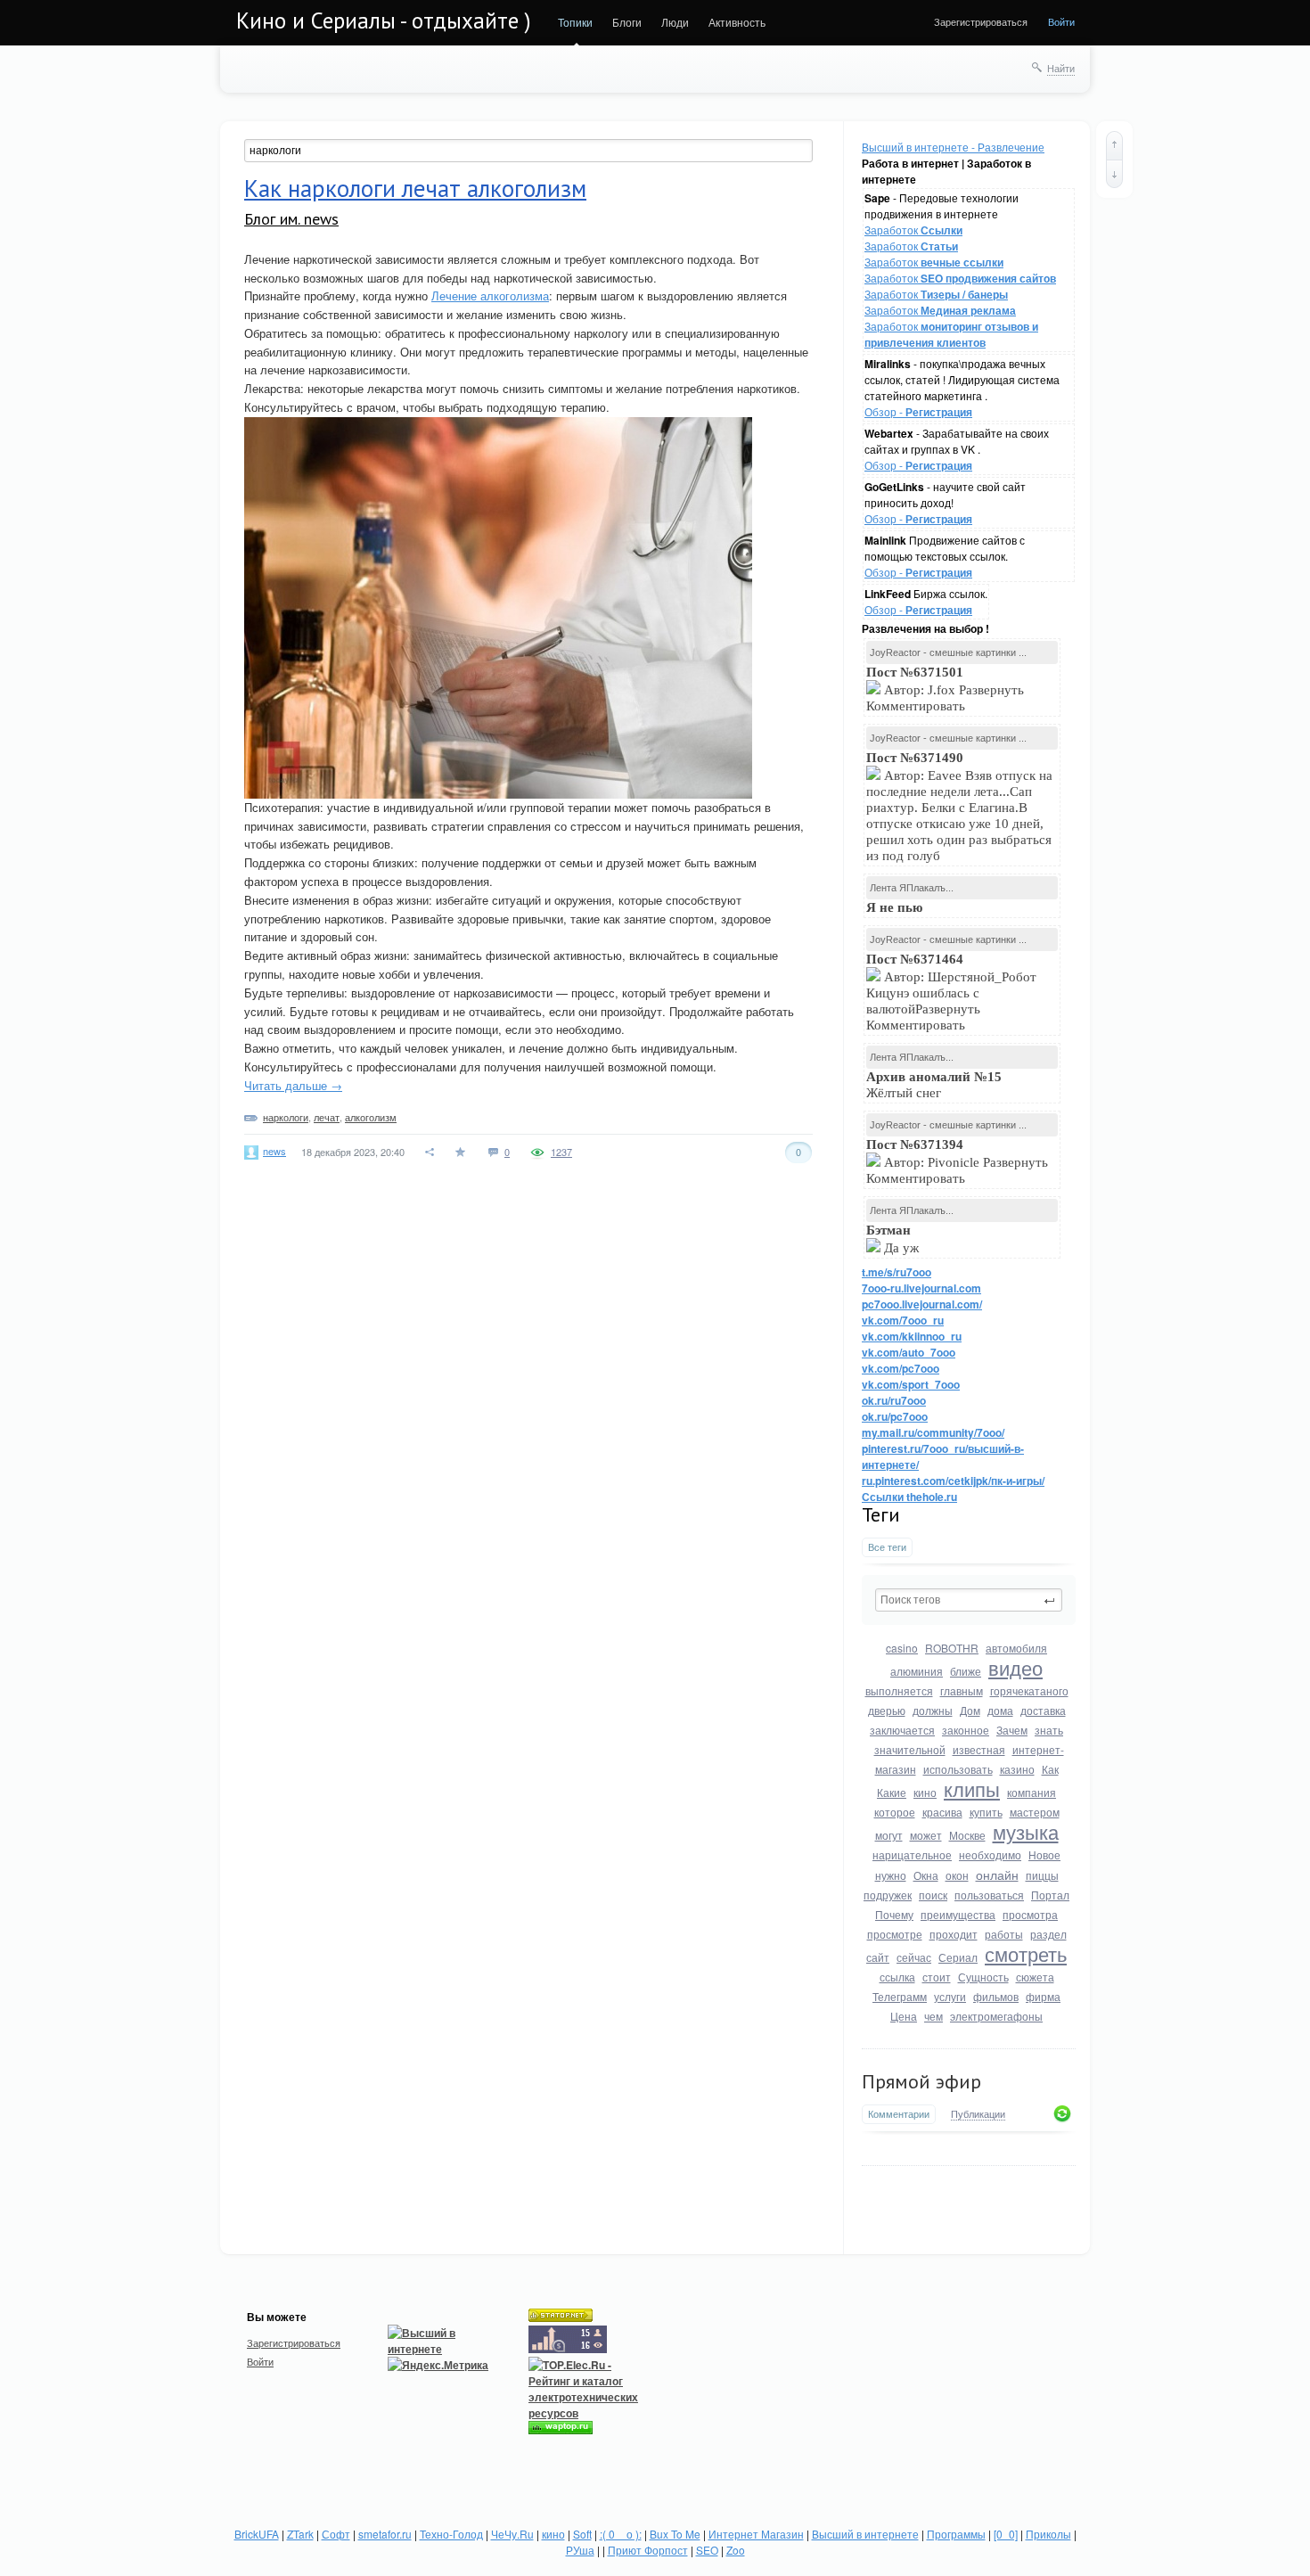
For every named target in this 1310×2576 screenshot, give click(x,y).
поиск (933, 1895)
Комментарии (899, 2114)
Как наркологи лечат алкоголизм (415, 188)
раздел (1048, 1934)
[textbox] (969, 1600)
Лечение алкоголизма (490, 295)
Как (1050, 1769)
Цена (904, 2016)
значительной (910, 1749)
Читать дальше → (293, 1085)
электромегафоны (996, 2016)
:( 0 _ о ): (621, 2534)
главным (962, 1690)
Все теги (887, 1547)
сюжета (1035, 1977)
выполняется (899, 1690)
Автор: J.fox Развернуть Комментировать (945, 689)
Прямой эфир (921, 2081)
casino (902, 1648)
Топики (575, 22)
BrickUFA (257, 2534)
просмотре (895, 1934)
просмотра (1030, 1914)
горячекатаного (1029, 1690)
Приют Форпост (648, 2550)
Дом (970, 1710)
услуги (950, 1996)
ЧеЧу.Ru (512, 2534)
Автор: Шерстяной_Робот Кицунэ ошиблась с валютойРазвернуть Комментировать (951, 992)
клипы (972, 1788)
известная (979, 1749)
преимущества (958, 1914)
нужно (891, 1875)
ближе (966, 1671)
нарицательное (912, 1854)
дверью (887, 1710)
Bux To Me (675, 2534)
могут (889, 1835)
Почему (894, 1914)
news (274, 1151)
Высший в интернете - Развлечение (953, 147)
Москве (967, 1835)
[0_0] (1006, 2534)
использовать (958, 1769)
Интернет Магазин (756, 2534)
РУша (580, 2550)
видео (1015, 1667)
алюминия (917, 1671)
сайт (878, 1957)
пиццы (1042, 1875)
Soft (582, 2534)
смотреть (1026, 1953)
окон (957, 1875)
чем (933, 2016)
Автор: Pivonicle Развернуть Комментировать (957, 1161)
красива (942, 1812)
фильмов (996, 1996)
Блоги (627, 22)
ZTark (300, 2534)
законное (966, 1730)
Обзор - (918, 411)
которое (895, 1812)
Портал (1050, 1895)
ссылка (897, 1977)
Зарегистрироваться (981, 21)
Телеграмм (900, 1996)
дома (1000, 1710)
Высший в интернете (865, 2534)
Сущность (983, 1977)
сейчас (914, 1957)
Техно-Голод (451, 2534)
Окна (926, 1875)
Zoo (736, 2550)
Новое (1044, 1854)
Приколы (1048, 2534)
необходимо (990, 1854)
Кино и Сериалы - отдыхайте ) (384, 21)
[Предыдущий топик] (1114, 145)
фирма (1043, 1996)
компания (1032, 1792)
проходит (954, 1934)
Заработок (913, 230)
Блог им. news (291, 219)
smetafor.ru (385, 2534)
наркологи (286, 1117)
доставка (1043, 1710)
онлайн (997, 1875)
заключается (902, 1730)
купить (986, 1812)
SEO (707, 2550)
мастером (1035, 1812)
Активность (737, 22)
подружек (888, 1895)
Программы (956, 2534)
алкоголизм (371, 1117)
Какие (892, 1792)
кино (925, 1792)
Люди (675, 22)
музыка (1026, 1831)
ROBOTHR (952, 1648)
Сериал (958, 1957)
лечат (327, 1117)
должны (933, 1710)
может (926, 1835)
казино (1017, 1769)
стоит (937, 1977)
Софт (336, 2534)
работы (1004, 1934)
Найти (1061, 68)
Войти (1061, 21)
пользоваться (989, 1895)
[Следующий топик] (1114, 174)
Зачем (1012, 1730)
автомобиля (1016, 1648)
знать (1049, 1730)
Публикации (978, 2114)
